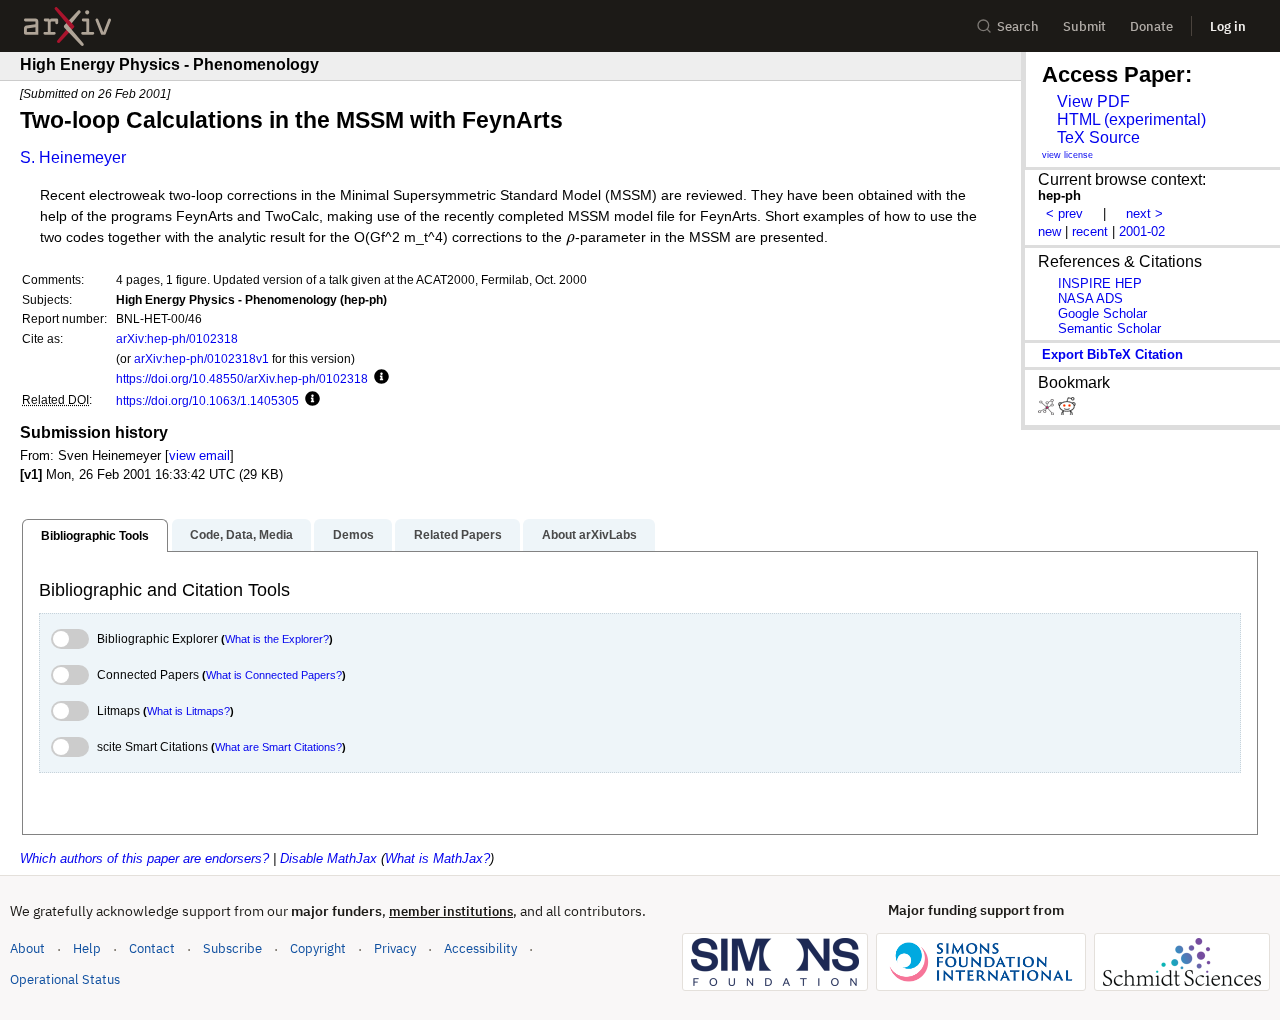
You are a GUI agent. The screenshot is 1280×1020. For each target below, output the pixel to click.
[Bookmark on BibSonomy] (1048, 410)
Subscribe (232, 948)
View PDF (1093, 101)
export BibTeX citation (1112, 354)
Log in (1228, 26)
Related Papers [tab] (458, 535)
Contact (152, 948)
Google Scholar (1102, 313)
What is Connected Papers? (274, 675)
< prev (1064, 213)
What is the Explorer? (277, 639)
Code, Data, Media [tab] (241, 535)
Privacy (395, 948)
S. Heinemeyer (73, 157)
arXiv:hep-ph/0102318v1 (201, 358)
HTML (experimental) (1131, 119)
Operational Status (65, 979)
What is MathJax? (437, 858)
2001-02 (1142, 231)
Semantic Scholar (1109, 328)
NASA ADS (1090, 298)
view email (199, 455)
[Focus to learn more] (378, 378)
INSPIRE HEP (1100, 283)
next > (1144, 213)
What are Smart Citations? (278, 747)
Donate (1151, 26)
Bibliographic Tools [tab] (95, 536)
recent (1090, 231)
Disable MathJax (328, 858)
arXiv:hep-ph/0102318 (177, 338)
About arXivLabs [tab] (589, 535)
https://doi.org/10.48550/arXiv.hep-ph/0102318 (242, 378)
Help (87, 948)
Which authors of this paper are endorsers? (144, 858)
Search (1018, 26)
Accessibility (480, 948)
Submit (1084, 26)
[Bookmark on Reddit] (1067, 410)
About (27, 948)
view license (1067, 155)
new (1049, 231)
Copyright (318, 948)
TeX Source (1098, 137)
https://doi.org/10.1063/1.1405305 (207, 400)
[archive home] (67, 26)
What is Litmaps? (188, 711)
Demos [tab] (353, 535)
